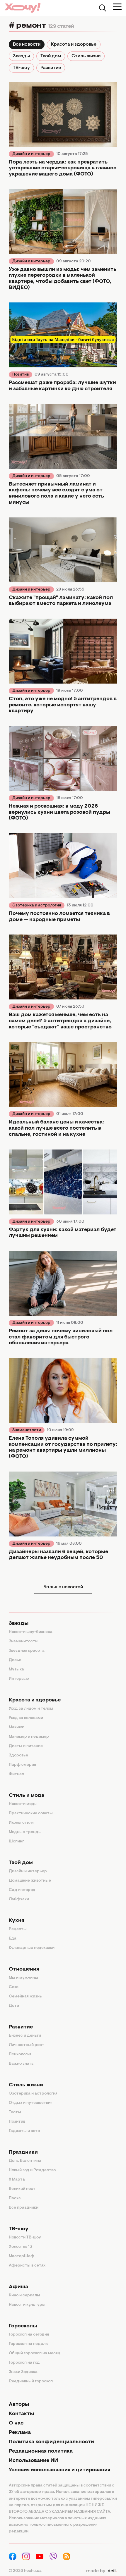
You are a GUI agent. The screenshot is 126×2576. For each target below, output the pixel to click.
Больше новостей (63, 1587)
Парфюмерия (22, 1765)
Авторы (19, 2405)
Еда (13, 1939)
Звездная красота (27, 1651)
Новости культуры (27, 2305)
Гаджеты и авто (24, 2131)
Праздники (23, 2152)
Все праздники (24, 2208)
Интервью (19, 1679)
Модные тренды (25, 1832)
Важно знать (21, 2064)
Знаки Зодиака (23, 2372)
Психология (20, 2054)
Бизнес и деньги (25, 2036)
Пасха (15, 2198)
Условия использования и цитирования (59, 2470)
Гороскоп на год (24, 2363)
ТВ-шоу (21, 68)
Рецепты (18, 1929)
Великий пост (22, 2189)
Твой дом (51, 56)
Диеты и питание (26, 1746)
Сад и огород (22, 1890)
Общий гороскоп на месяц (35, 2353)
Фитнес (16, 1774)
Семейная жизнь (25, 1997)
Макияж (16, 1727)
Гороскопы (23, 2326)
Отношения (24, 1969)
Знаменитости (27, 1430)
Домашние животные (30, 1881)
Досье (15, 1660)
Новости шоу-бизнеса (31, 1632)
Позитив (21, 375)
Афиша (18, 2287)
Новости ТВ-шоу (25, 2238)
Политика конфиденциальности (51, 2442)
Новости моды (23, 1804)
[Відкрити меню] (117, 7)
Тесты (15, 2112)
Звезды (21, 56)
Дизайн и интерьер (31, 154)
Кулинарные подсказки (32, 1948)
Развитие (51, 68)
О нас (16, 2423)
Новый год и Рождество (32, 2170)
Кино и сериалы (24, 2295)
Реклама (20, 2433)
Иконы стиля (21, 1823)
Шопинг (16, 1842)
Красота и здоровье (74, 44)
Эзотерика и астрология (37, 906)
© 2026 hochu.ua (25, 2571)
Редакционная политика (41, 2451)
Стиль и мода (27, 1796)
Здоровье (18, 1756)
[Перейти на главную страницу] (23, 8)
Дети (14, 2006)
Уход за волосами (26, 1718)
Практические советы (31, 1813)
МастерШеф (22, 2256)
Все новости (27, 44)
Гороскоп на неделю (29, 2344)
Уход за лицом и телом (31, 1709)
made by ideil (101, 2571)
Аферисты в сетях (27, 2266)
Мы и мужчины (23, 1978)
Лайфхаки (19, 1899)
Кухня (16, 1921)
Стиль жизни (86, 56)
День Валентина (25, 2161)
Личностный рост (27, 2045)
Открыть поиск (103, 8)
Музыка (16, 1670)
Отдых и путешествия (31, 2103)
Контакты (21, 2414)
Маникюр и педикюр (29, 1737)
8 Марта (17, 2180)
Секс (14, 1987)
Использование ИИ (33, 2461)
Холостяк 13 (21, 2247)
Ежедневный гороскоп (31, 2381)
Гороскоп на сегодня (29, 2335)
